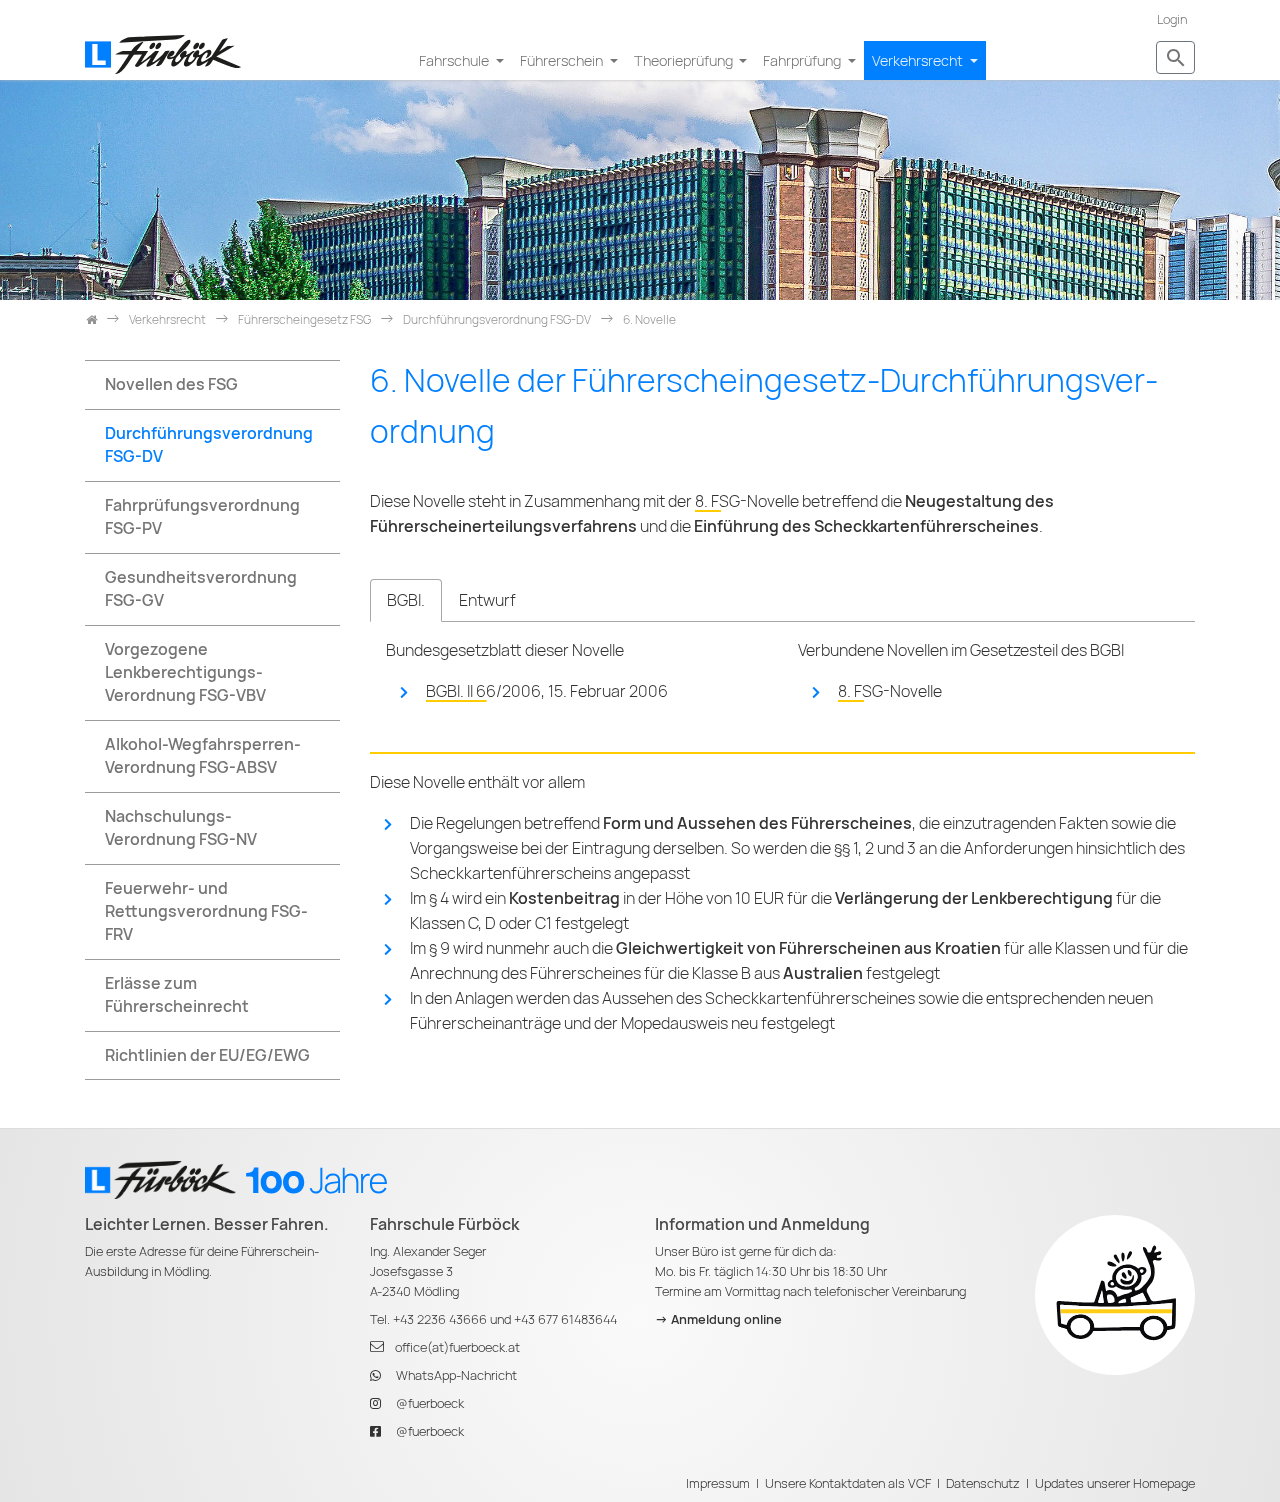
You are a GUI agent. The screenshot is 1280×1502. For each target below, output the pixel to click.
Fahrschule (455, 60)
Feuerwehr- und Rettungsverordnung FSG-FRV (206, 911)
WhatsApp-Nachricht (456, 1375)
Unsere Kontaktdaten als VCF (848, 1483)
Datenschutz (983, 1483)
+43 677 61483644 (565, 1319)
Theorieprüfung (685, 60)
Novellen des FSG (171, 384)
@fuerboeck (430, 1403)
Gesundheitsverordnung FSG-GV (201, 589)
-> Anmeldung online (718, 1319)
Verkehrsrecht (919, 60)
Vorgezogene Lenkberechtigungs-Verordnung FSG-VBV (185, 672)
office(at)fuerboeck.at (457, 1347)
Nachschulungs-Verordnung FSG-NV (181, 828)
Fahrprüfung (803, 60)
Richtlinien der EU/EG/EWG (207, 1055)
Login (1172, 19)
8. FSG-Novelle (747, 501)
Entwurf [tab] (487, 600)
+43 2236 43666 (440, 1319)
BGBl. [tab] (406, 600)
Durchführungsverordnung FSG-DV (209, 445)
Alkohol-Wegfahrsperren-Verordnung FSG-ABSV (203, 756)
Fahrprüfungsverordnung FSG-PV (202, 517)
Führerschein (563, 60)
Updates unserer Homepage (1115, 1483)
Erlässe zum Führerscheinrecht (177, 995)
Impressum (718, 1483)
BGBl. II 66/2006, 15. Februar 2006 (547, 691)
